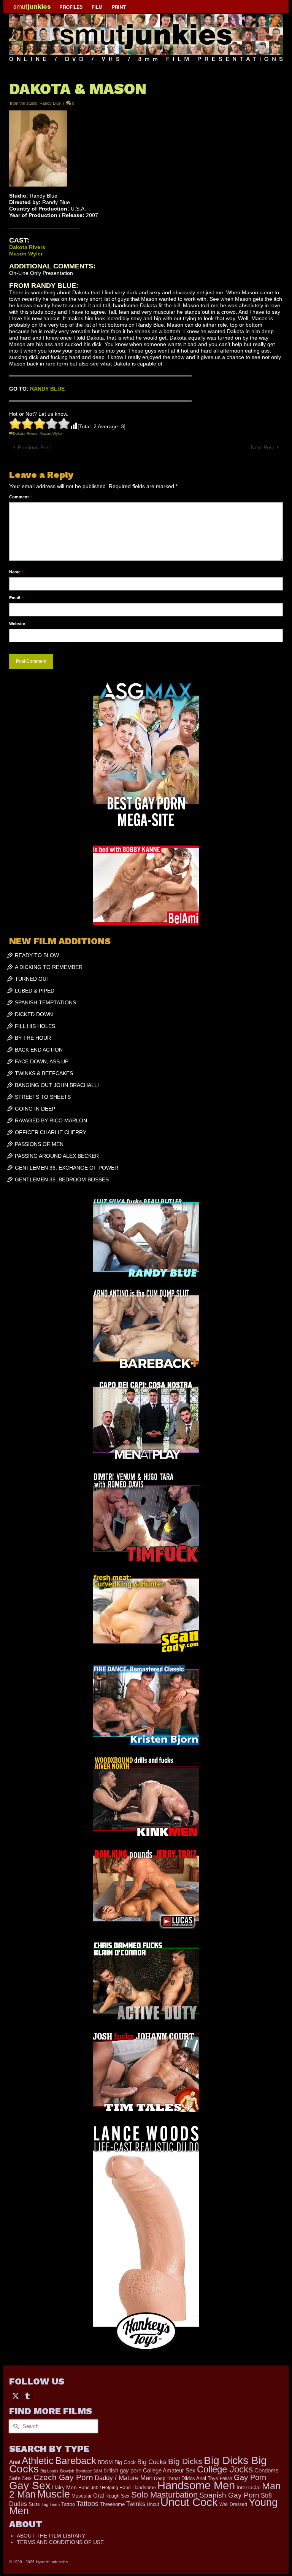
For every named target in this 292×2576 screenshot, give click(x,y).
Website (17, 624)
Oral (98, 2496)
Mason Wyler (51, 433)
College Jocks (225, 2469)
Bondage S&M (89, 2471)
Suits (34, 2504)
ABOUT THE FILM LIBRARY (51, 2536)
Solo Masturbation (164, 2495)
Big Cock (125, 2462)
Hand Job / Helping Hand (105, 2488)
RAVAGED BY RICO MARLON (51, 1120)
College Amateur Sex (169, 2470)
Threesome (112, 2504)
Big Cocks (152, 2462)
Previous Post (34, 447)
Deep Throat (167, 2478)
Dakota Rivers (25, 433)
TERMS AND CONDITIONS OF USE (60, 2542)
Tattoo (68, 2504)
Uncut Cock (189, 2502)
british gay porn (122, 2471)
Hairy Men (64, 2487)
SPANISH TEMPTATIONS (45, 1002)
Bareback (76, 2461)
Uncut (153, 2504)
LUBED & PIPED (35, 991)
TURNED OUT (32, 979)
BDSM (105, 2462)
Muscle (54, 2494)
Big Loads (49, 2471)
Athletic (38, 2461)
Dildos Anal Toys (200, 2478)
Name (16, 572)
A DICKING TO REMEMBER (49, 967)
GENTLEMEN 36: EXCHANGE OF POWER (67, 1168)
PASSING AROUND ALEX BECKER (57, 1156)
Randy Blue (50, 103)
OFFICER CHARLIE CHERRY (51, 1132)
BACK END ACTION (39, 1050)
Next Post (263, 447)
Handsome (144, 2487)
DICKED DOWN (34, 1014)
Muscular (82, 2496)
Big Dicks (185, 2461)
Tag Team (51, 2504)
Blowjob (67, 2471)
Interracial (248, 2487)
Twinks (136, 2504)
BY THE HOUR (33, 1038)
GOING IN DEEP (35, 1109)
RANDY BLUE (47, 389)
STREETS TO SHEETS (43, 1097)
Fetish (226, 2479)
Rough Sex (117, 2496)
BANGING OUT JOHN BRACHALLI (57, 1085)
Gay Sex (30, 2485)
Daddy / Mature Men (124, 2478)
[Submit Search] (15, 2426)
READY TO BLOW (37, 955)
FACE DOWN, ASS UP (42, 1061)
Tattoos (87, 2504)
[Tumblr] (27, 2396)
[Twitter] (16, 2396)
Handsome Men (196, 2485)
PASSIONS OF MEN (39, 1144)
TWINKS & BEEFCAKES (44, 1073)
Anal (15, 2462)
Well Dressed (233, 2504)
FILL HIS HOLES (35, 1026)
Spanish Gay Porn (229, 2495)
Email (16, 598)
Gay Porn (250, 2477)
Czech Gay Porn (63, 2477)
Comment (20, 497)
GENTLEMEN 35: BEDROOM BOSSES (62, 1179)
